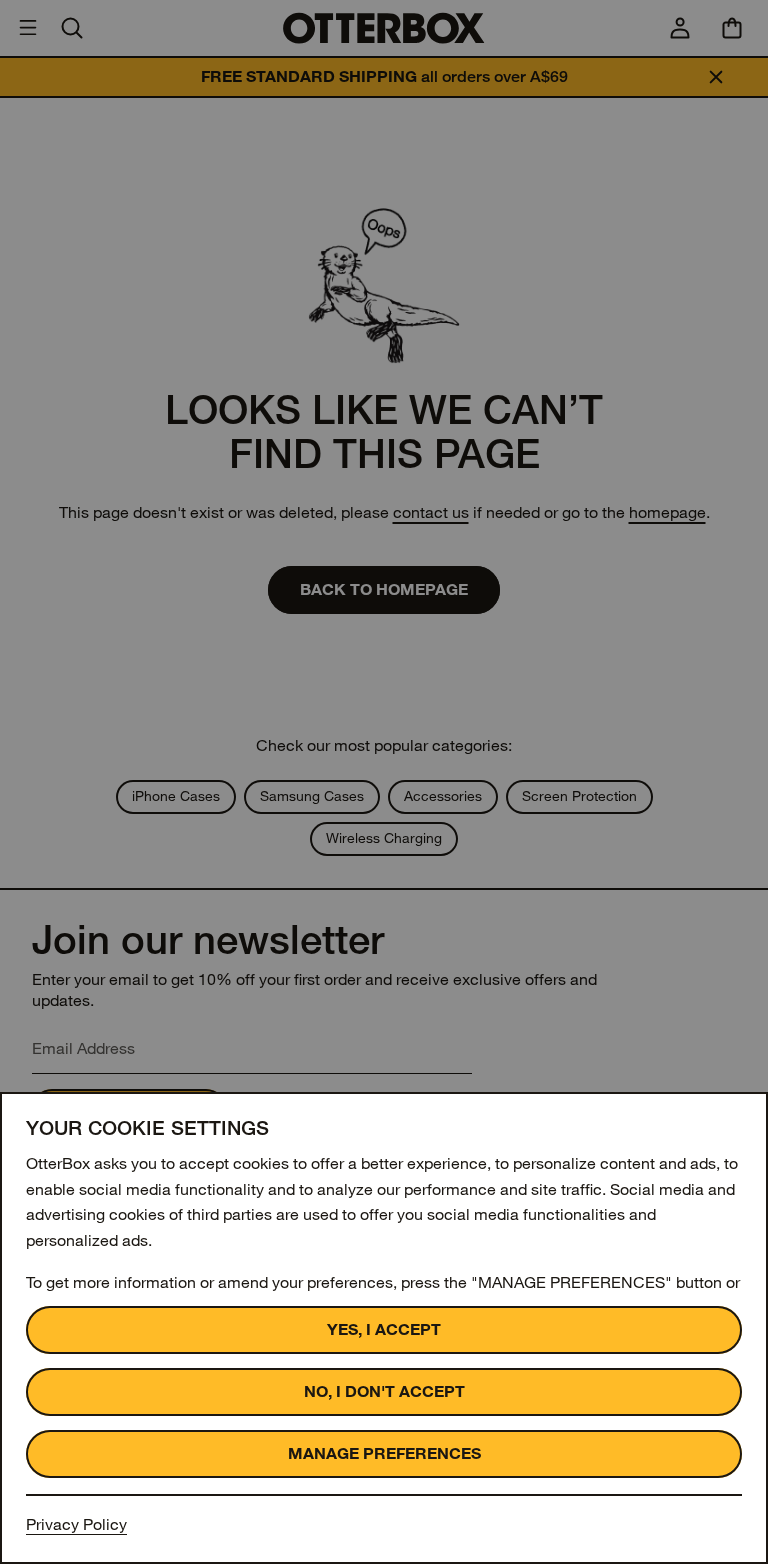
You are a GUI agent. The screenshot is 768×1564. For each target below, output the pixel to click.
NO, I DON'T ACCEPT (384, 1391)
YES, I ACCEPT (384, 1329)
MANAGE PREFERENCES (384, 1453)
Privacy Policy (76, 1524)
